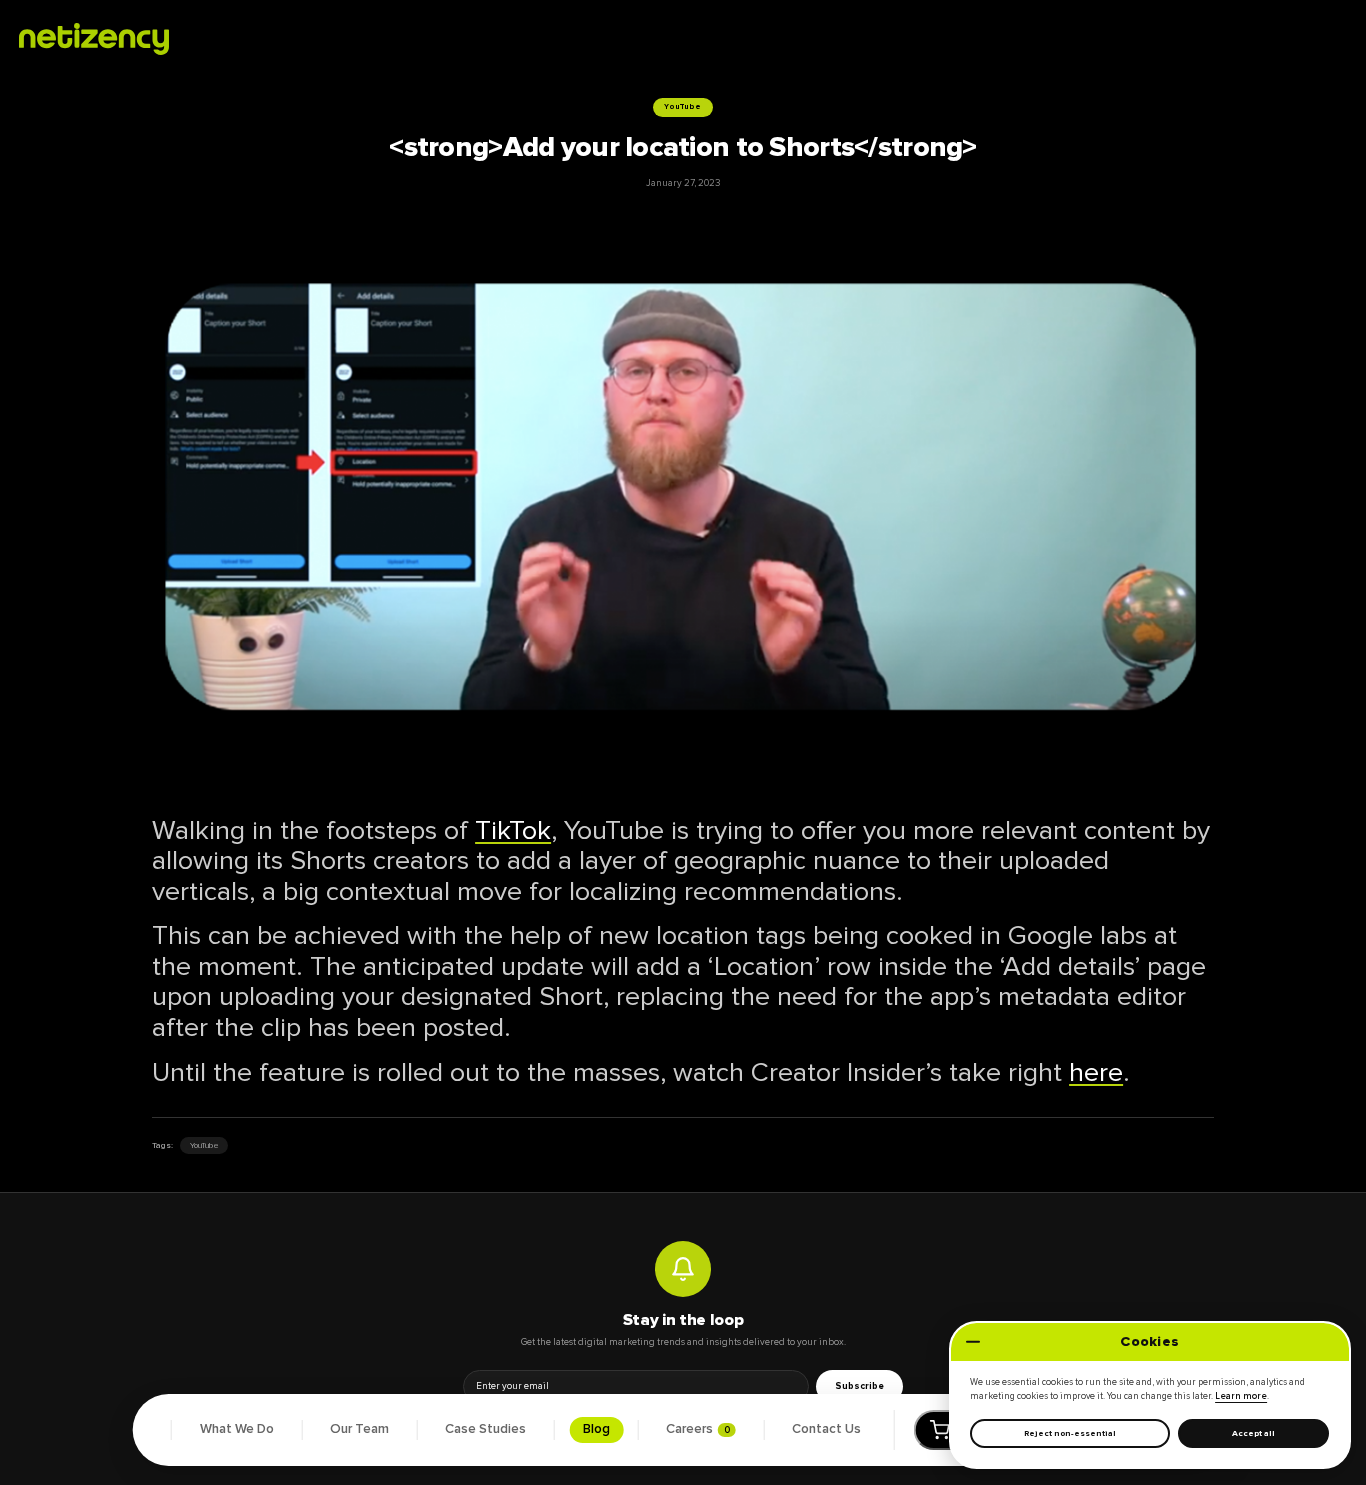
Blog (596, 1429)
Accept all (1253, 1433)
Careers (698, 1429)
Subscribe (859, 1386)
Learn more (1241, 1396)
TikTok (513, 830)
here (1096, 1072)
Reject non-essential (1070, 1433)
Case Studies (485, 1429)
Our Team (359, 1429)
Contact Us (826, 1429)
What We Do (237, 1429)
